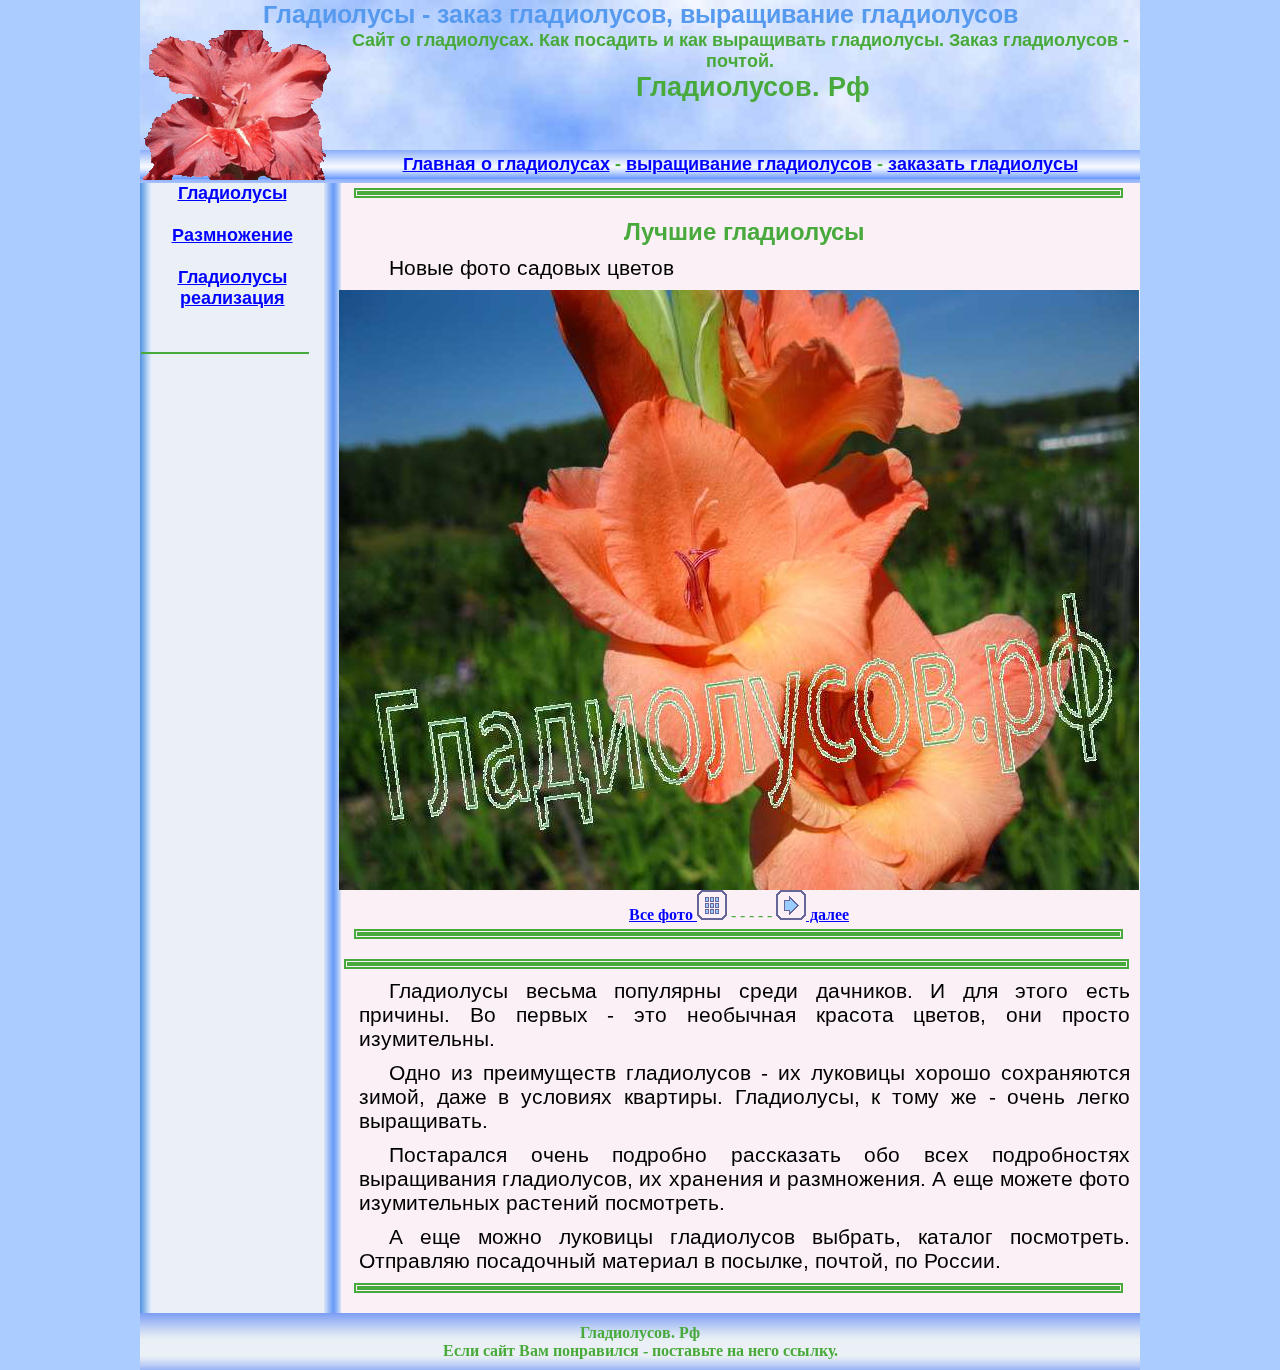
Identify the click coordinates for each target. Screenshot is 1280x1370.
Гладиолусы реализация (232, 287)
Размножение (232, 235)
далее (827, 914)
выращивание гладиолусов (749, 164)
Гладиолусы (232, 193)
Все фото (663, 914)
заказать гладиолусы (983, 164)
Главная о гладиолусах (506, 164)
